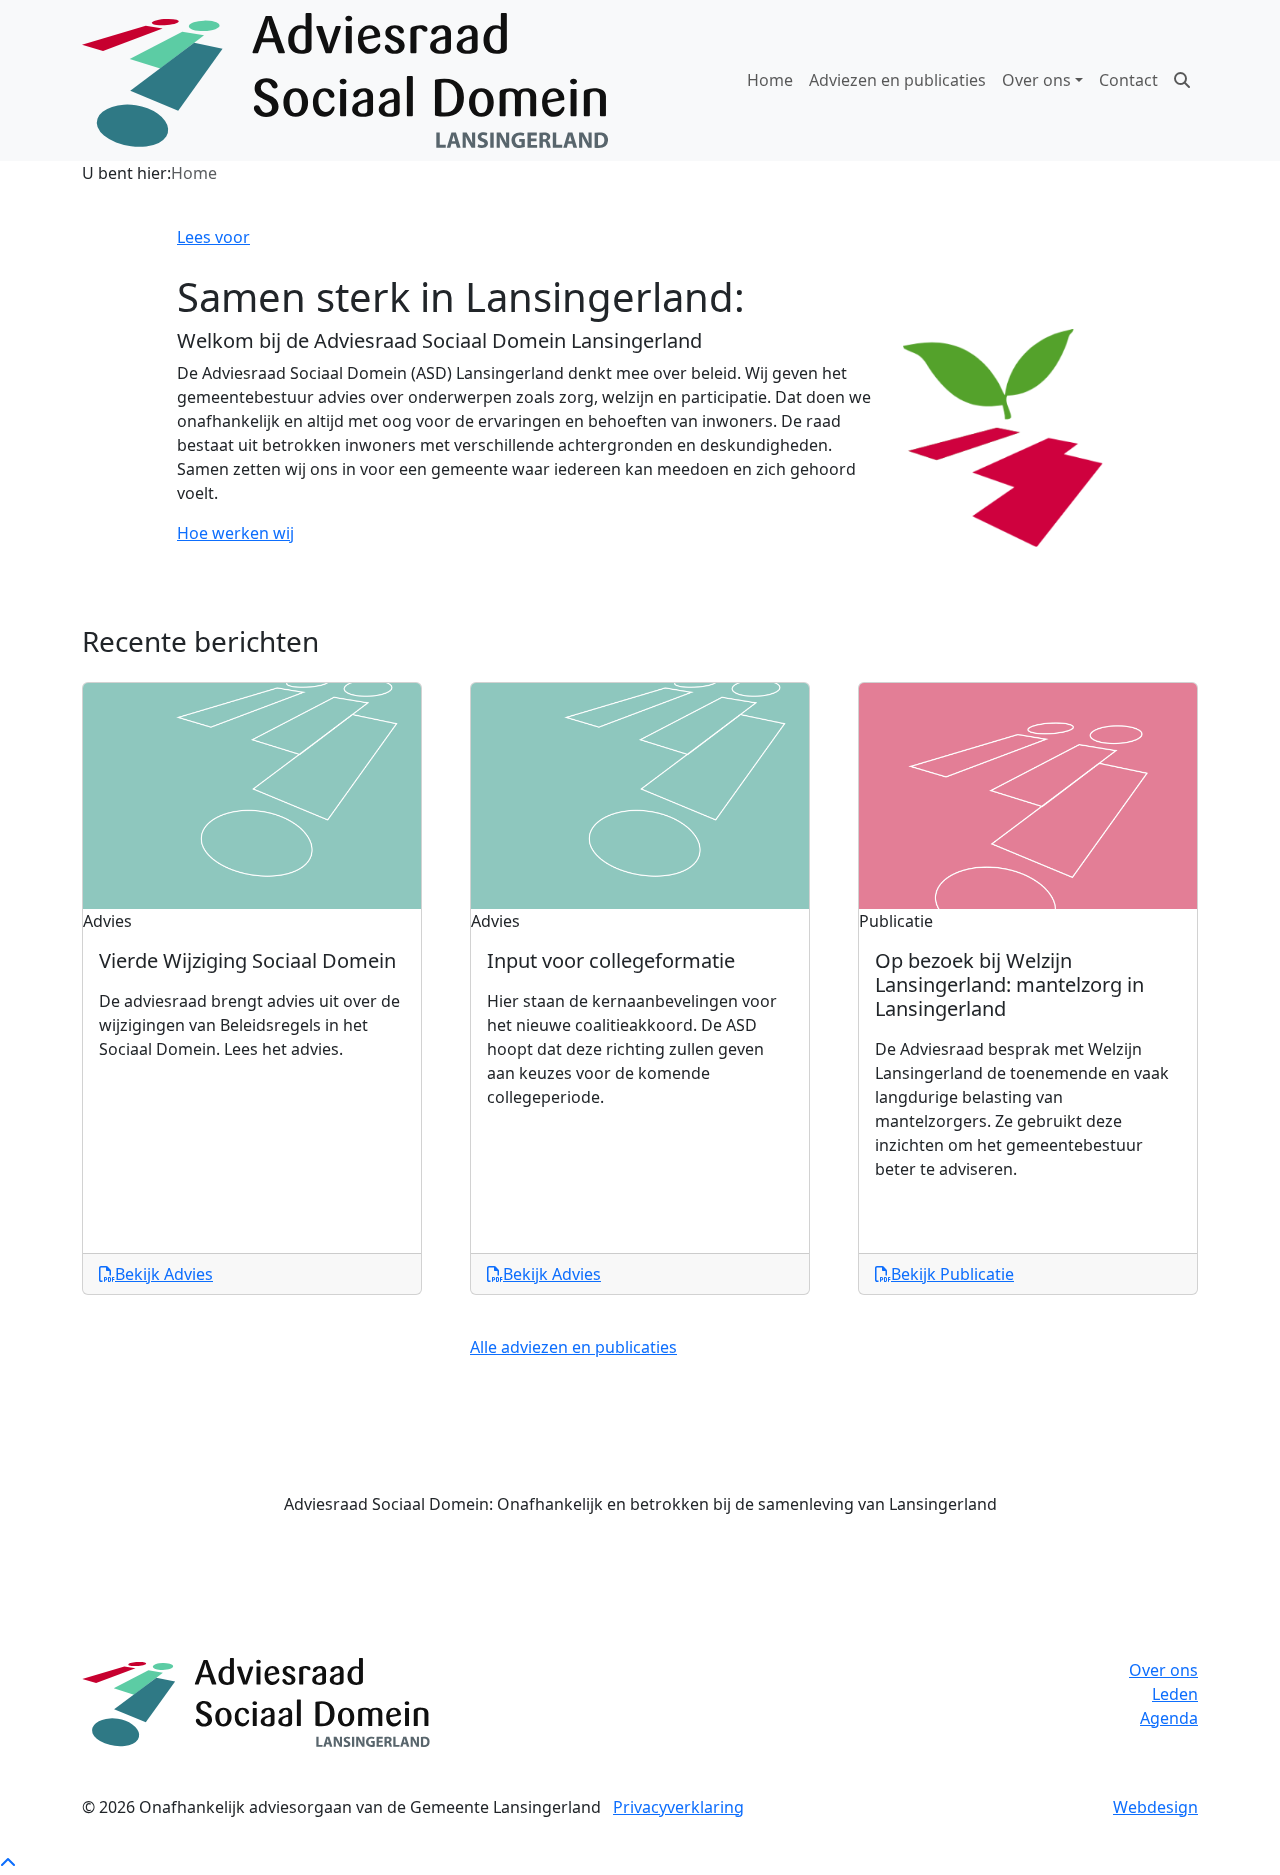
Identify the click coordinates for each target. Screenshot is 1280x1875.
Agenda (1169, 1718)
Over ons (1163, 1670)
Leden (1175, 1694)
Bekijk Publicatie (952, 1274)
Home (770, 80)
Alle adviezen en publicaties (573, 1347)
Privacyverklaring (678, 1807)
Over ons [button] (1036, 80)
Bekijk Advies (164, 1274)
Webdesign (1155, 1807)
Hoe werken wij (235, 533)
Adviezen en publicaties (897, 80)
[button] (1182, 80)
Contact (1128, 80)
